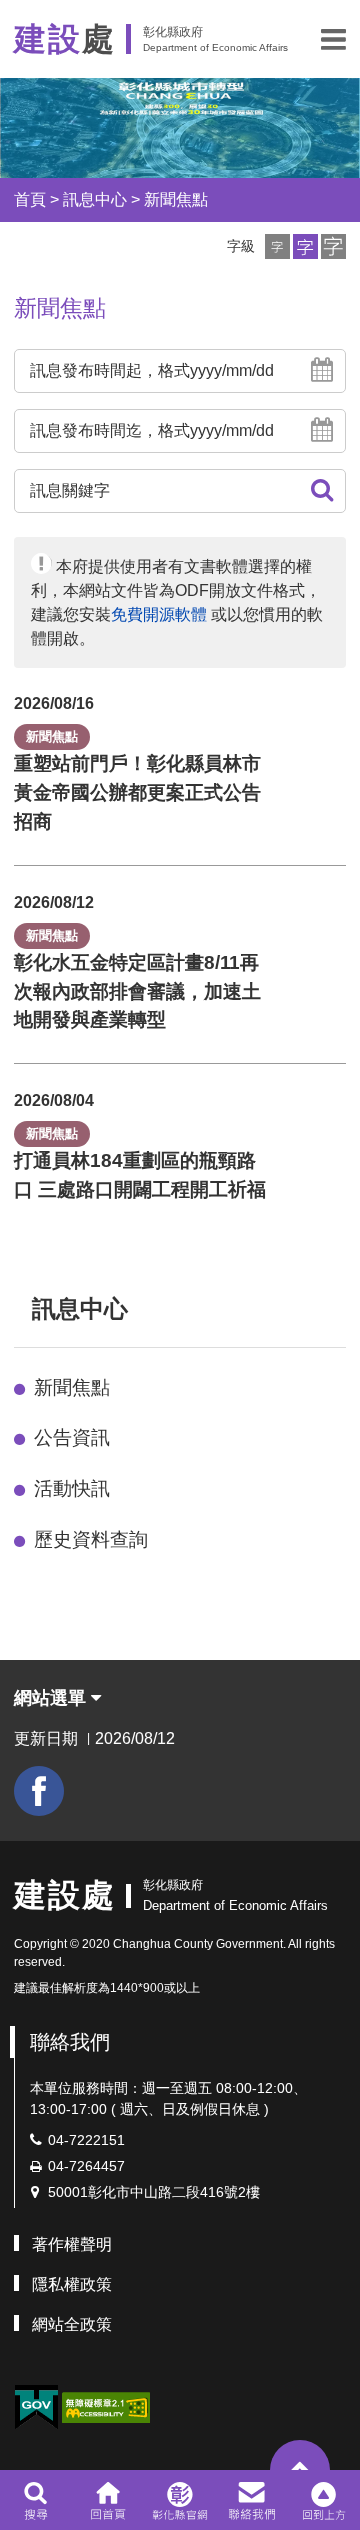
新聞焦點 (176, 199)
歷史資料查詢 (91, 1539)
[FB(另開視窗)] (39, 1791)
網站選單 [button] (52, 1698)
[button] (333, 39)
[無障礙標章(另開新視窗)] (106, 2405)
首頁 (30, 199)
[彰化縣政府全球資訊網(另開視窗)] (179, 2500)
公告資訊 (72, 1437)
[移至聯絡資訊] (252, 2500)
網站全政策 (72, 2324)
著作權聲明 (72, 2244)
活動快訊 (72, 1488)
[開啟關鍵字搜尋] (35, 2500)
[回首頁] (107, 2500)
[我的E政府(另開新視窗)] (36, 2407)
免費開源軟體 (159, 614)
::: (23, 1308)
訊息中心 (95, 199)
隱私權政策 (72, 2284)
